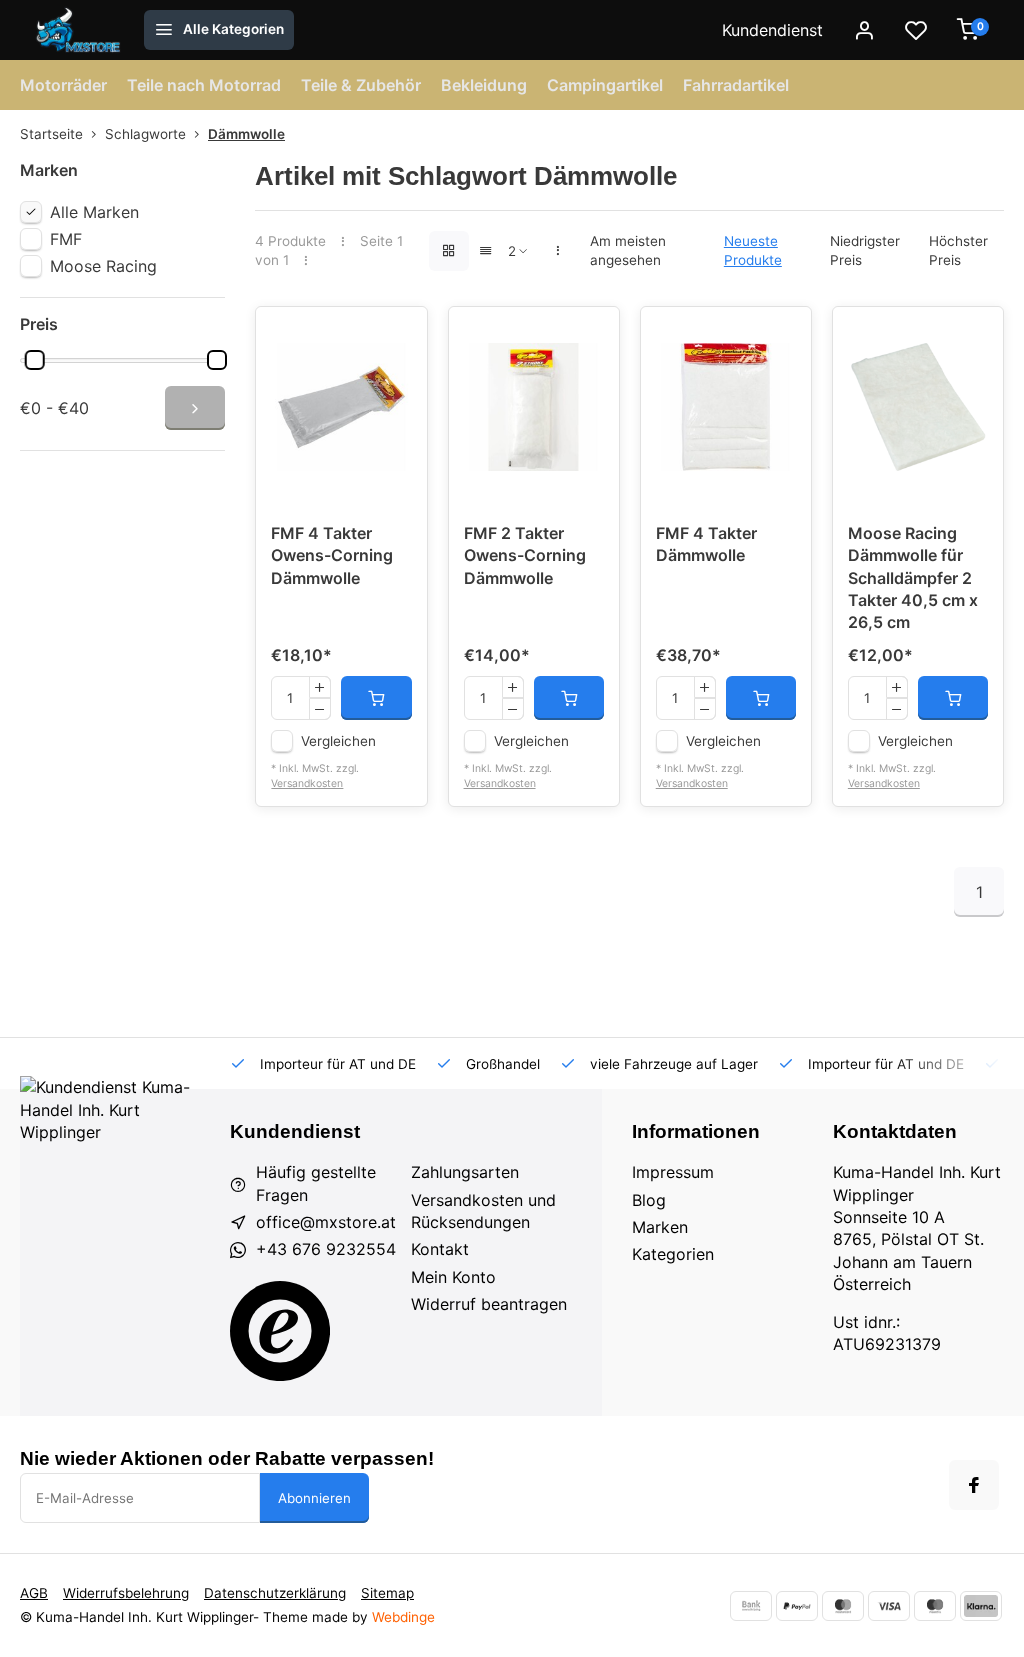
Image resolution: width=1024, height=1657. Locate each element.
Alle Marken (94, 212)
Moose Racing (103, 266)
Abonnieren (314, 1498)
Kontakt (440, 1249)
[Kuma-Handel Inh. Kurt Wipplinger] (79, 30)
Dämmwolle (246, 134)
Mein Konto (453, 1277)
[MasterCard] (843, 1606)
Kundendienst (772, 30)
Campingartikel (605, 85)
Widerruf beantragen (489, 1304)
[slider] (35, 360)
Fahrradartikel (736, 85)
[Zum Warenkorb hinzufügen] (376, 698)
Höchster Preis (958, 250)
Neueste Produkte (753, 250)
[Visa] (889, 1606)
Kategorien (673, 1254)
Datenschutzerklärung (275, 1593)
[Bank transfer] (751, 1606)
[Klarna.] (981, 1606)
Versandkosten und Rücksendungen (483, 1211)
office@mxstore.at (326, 1222)
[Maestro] (935, 1606)
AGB (34, 1593)
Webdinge (403, 1617)
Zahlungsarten (465, 1172)
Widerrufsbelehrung (126, 1593)
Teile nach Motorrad (204, 85)
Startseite (51, 134)
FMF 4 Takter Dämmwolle (706, 544)
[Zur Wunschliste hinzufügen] (397, 337)
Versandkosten (307, 783)
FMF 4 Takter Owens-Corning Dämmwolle (332, 555)
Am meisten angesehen (628, 250)
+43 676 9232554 (326, 1249)
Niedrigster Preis (865, 250)
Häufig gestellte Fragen (316, 1183)
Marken (660, 1227)
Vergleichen (338, 741)
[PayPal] (797, 1606)
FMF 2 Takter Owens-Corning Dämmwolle (525, 555)
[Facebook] (974, 1485)
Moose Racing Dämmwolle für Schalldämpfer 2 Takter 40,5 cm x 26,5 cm (913, 578)
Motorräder (63, 85)
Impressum (673, 1172)
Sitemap (387, 1593)
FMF (66, 239)
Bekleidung (484, 85)
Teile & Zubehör (361, 85)
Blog (649, 1200)
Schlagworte (145, 134)
